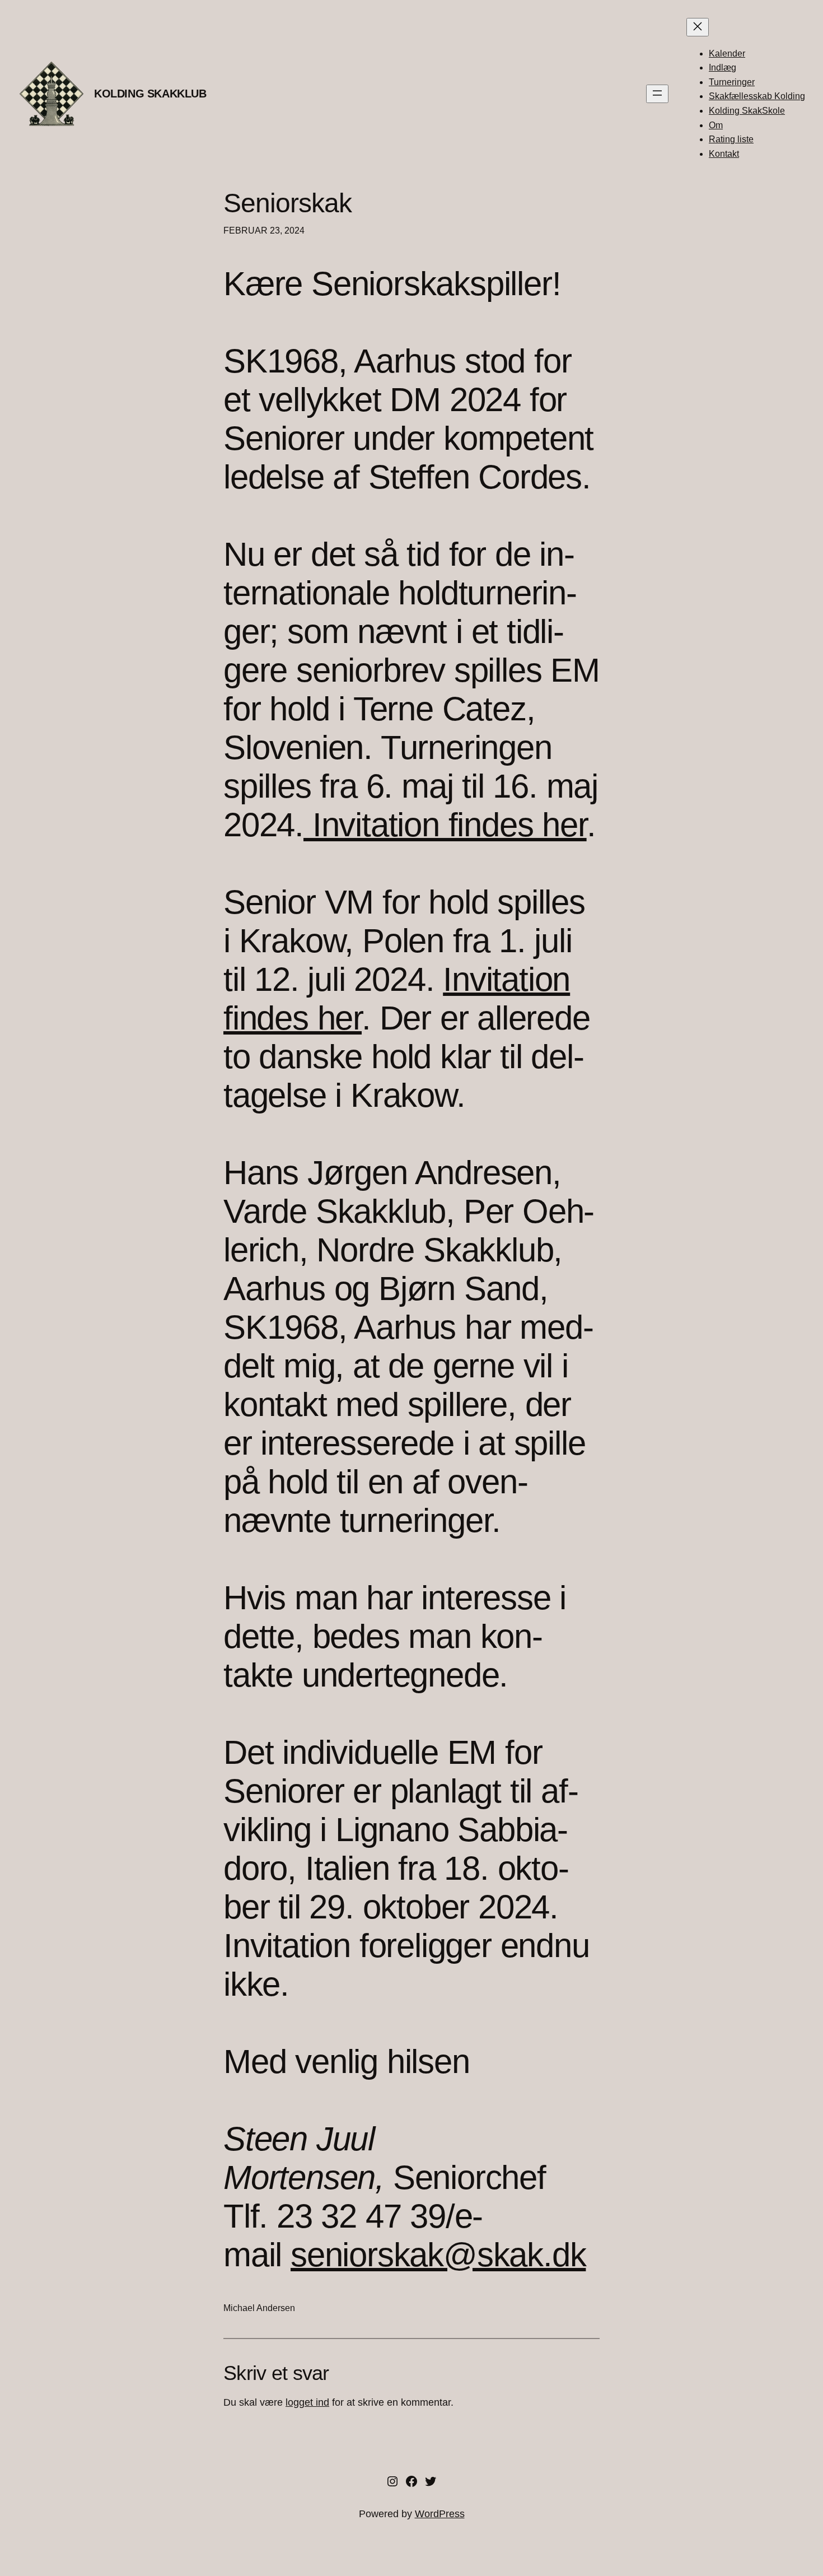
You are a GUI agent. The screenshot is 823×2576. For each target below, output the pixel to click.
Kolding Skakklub (150, 94)
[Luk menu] (698, 27)
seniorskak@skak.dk (438, 2255)
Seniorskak (287, 203)
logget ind (307, 2402)
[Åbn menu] (657, 94)
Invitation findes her (445, 825)
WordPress (440, 2514)
